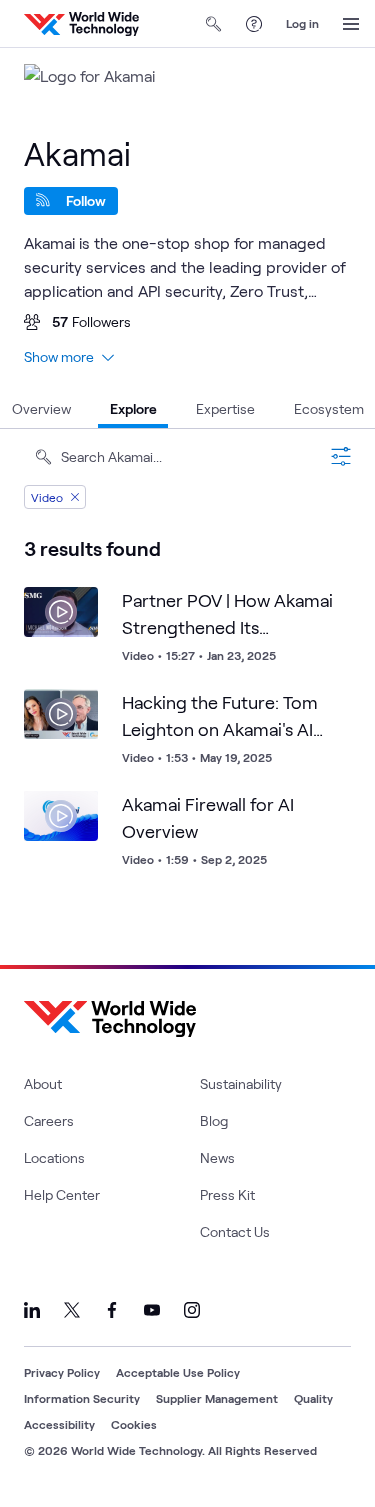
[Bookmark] (78, 607)
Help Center (62, 1194)
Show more (59, 356)
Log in (302, 23)
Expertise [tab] (225, 408)
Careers (49, 1120)
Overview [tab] (41, 408)
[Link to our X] (72, 1310)
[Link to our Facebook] (112, 1310)
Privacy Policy (62, 1372)
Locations (54, 1157)
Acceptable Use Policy (178, 1372)
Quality (313, 1398)
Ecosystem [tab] (329, 408)
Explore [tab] (133, 408)
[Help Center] (254, 24)
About (43, 1083)
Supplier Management (217, 1398)
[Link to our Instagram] (192, 1310)
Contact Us (235, 1231)
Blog (214, 1120)
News (217, 1157)
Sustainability (241, 1083)
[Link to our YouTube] (152, 1310)
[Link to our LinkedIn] (32, 1310)
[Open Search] (214, 24)
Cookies (134, 1424)
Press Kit (227, 1194)
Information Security (82, 1398)
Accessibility (59, 1424)
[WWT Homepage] (81, 24)
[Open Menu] (351, 24)
